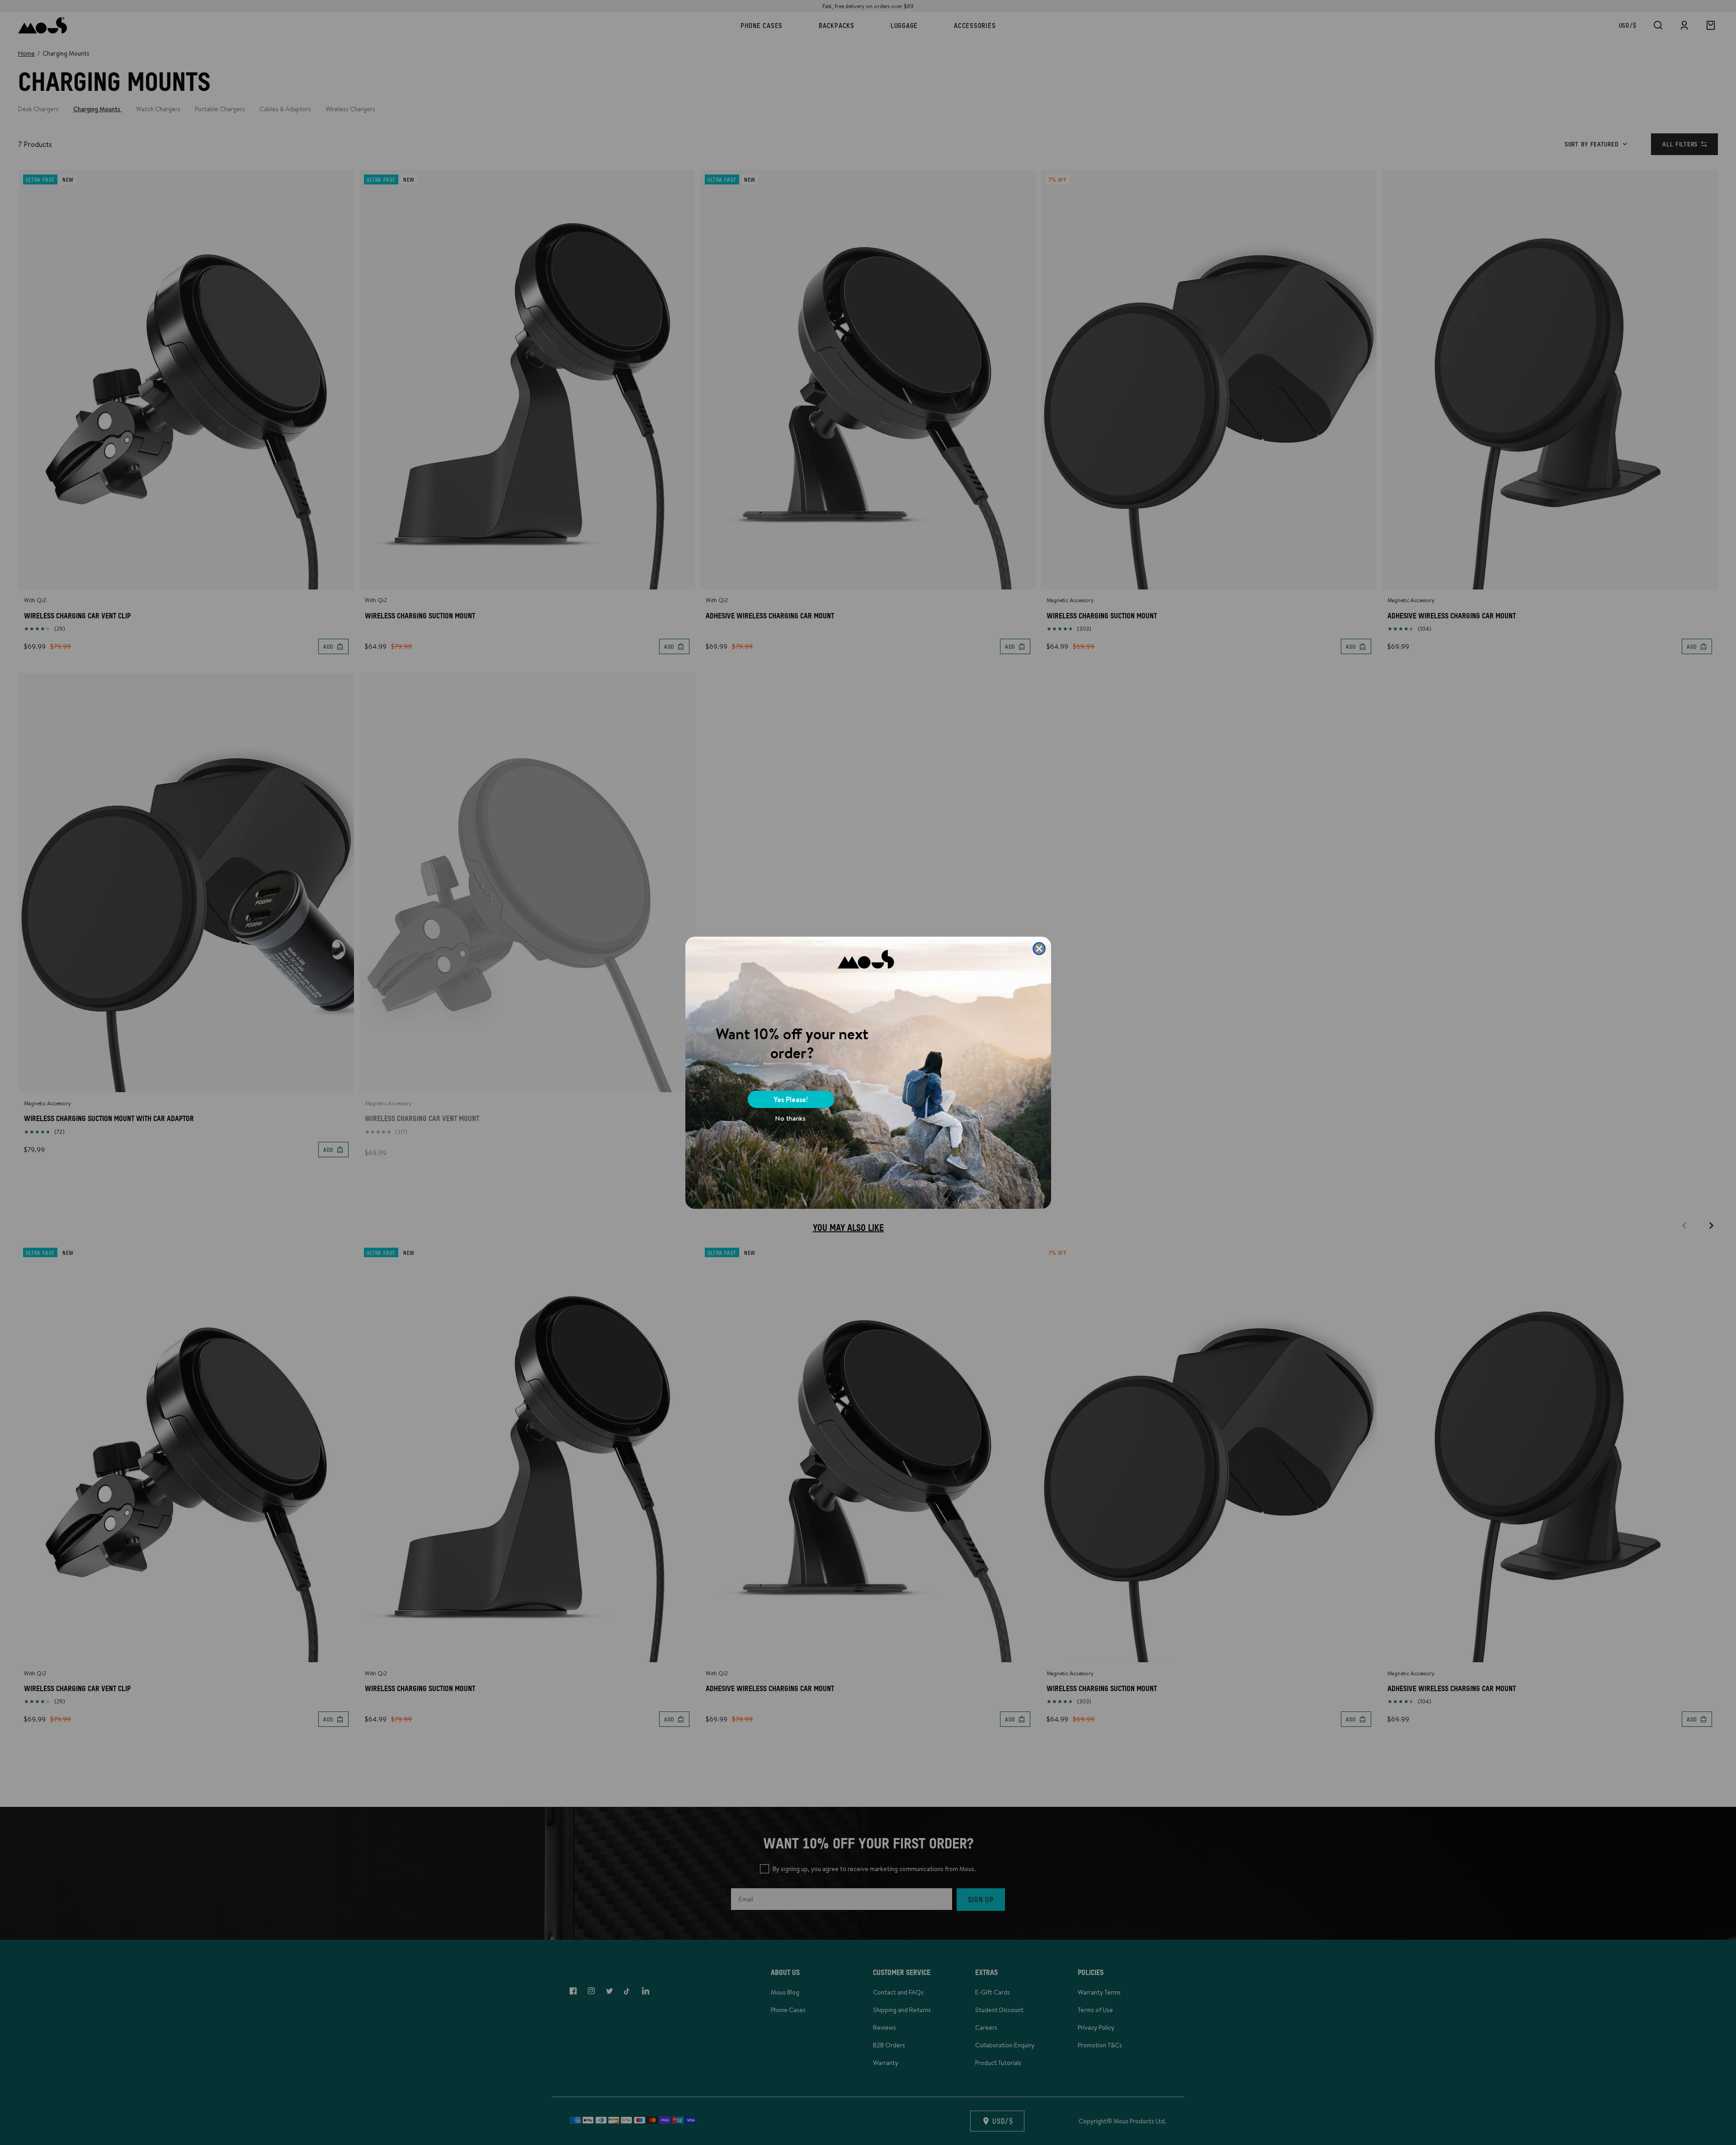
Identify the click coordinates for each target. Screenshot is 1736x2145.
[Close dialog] (1039, 949)
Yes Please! (791, 1099)
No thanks (790, 1118)
